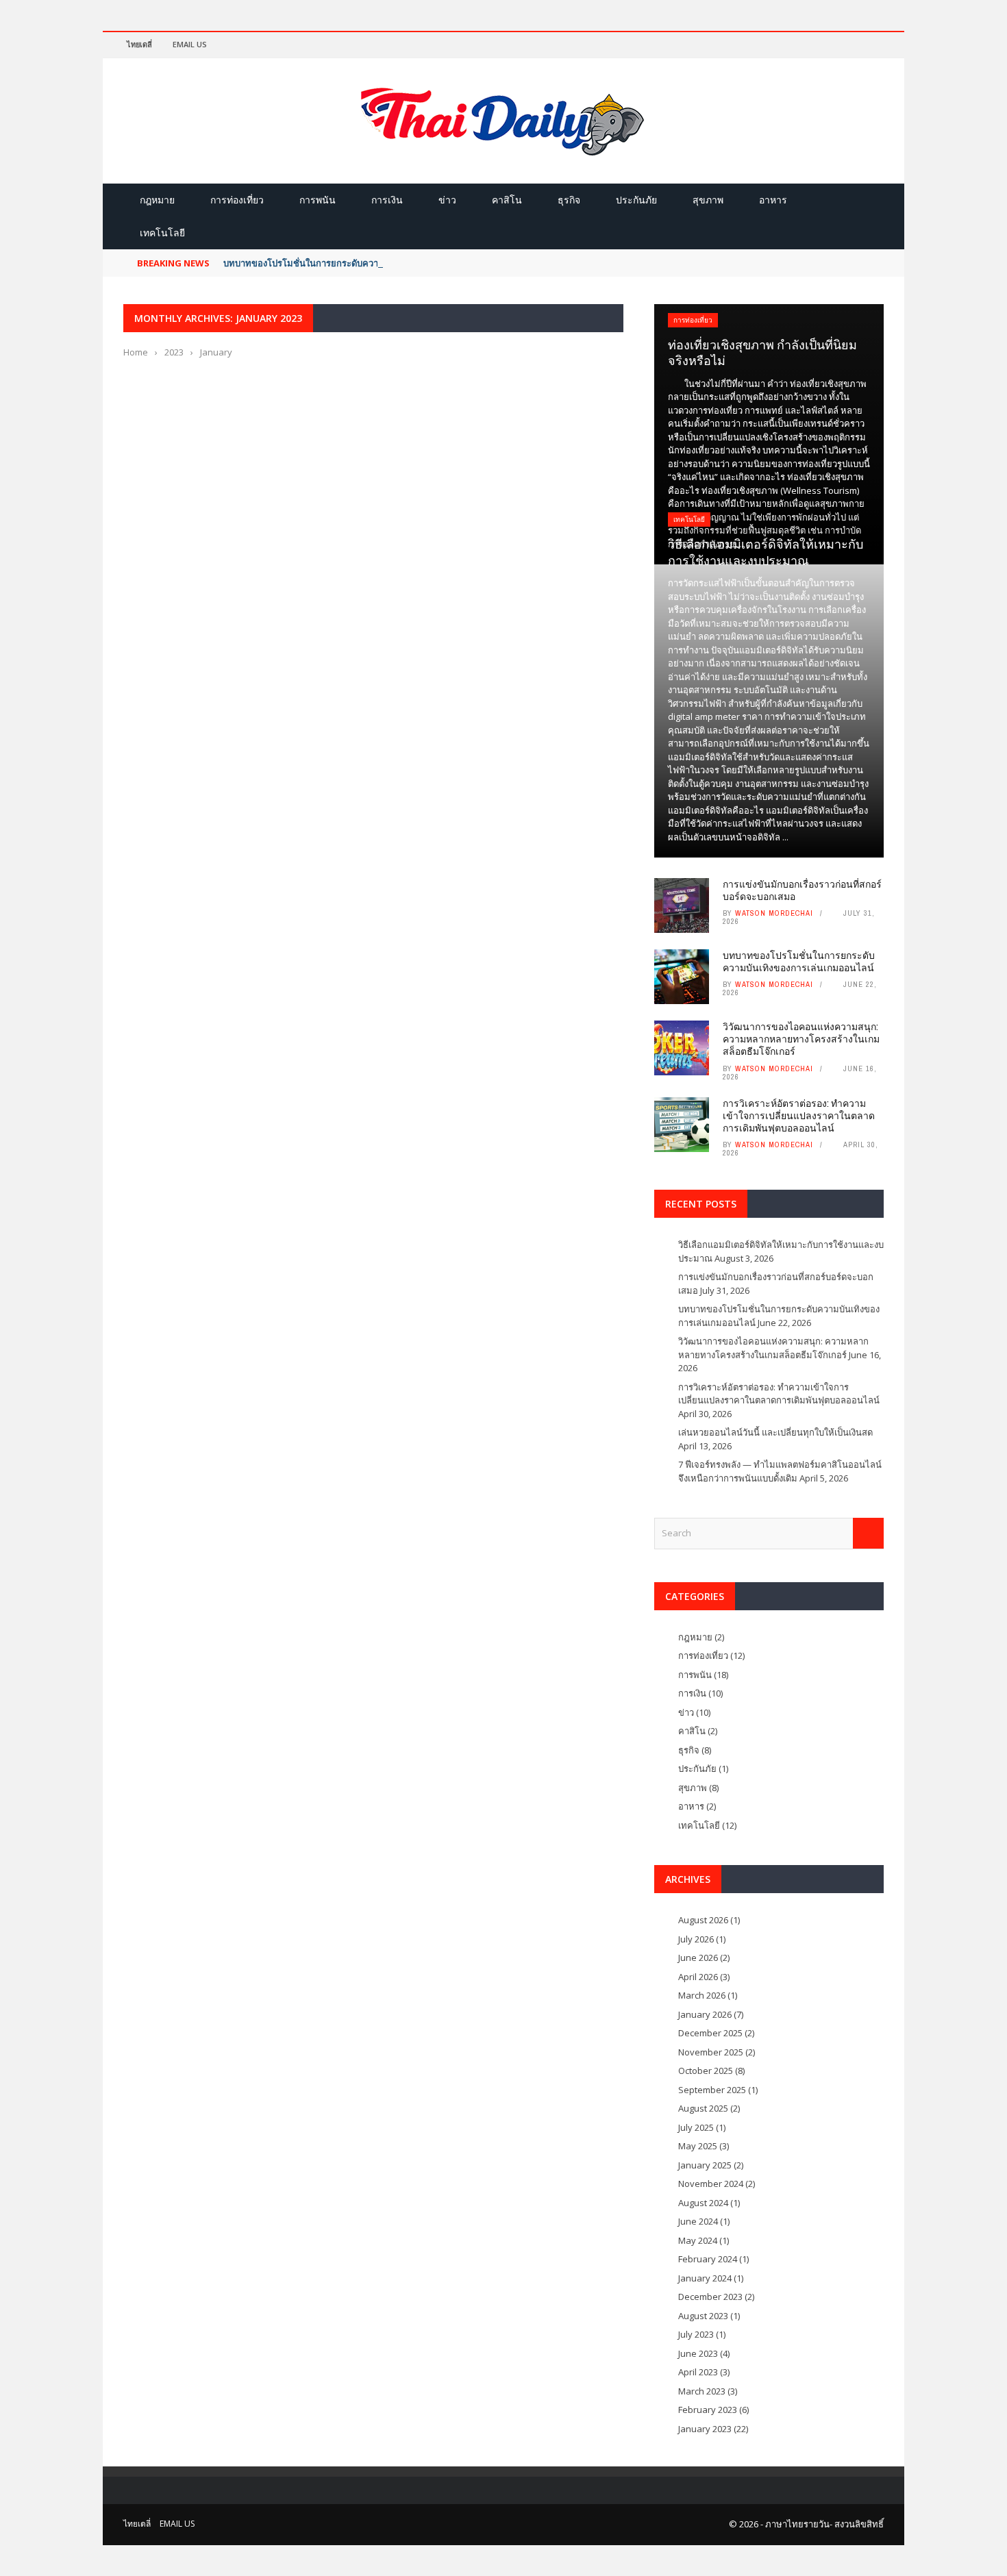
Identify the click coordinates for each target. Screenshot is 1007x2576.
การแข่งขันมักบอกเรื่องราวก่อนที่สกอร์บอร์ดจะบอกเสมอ (802, 890)
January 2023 (705, 2429)
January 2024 (705, 2278)
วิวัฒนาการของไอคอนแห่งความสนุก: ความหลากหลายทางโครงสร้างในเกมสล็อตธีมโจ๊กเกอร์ (801, 1039)
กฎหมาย (157, 200)
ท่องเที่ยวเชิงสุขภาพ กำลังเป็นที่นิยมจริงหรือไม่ (762, 352)
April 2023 (698, 2372)
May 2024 (698, 2240)
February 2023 (708, 2410)
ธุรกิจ (569, 200)
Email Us (190, 44)
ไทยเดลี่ (139, 44)
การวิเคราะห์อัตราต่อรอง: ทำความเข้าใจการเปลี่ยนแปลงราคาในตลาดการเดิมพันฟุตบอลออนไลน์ (799, 1115)
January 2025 (705, 2165)
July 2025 (696, 2127)
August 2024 (703, 2203)
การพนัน (318, 200)
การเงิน (387, 200)
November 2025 (711, 2052)
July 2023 (696, 2334)
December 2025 (710, 2033)
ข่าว (447, 200)
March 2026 (702, 1995)
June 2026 (698, 1958)
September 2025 (712, 2090)
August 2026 (703, 1920)
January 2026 (705, 2014)
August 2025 (703, 2108)
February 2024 (708, 2259)
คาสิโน (507, 200)
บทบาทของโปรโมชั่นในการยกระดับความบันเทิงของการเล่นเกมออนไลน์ (363, 263)
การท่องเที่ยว (237, 200)
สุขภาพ (708, 200)
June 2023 (698, 2353)
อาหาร (773, 200)
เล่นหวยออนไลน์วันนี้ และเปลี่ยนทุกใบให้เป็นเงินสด (775, 1432)
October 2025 (706, 2071)
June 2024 (698, 2221)
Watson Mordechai (774, 913)
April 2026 (698, 1977)
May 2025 (698, 2146)
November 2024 (711, 2184)
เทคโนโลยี (162, 233)
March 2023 (702, 2391)
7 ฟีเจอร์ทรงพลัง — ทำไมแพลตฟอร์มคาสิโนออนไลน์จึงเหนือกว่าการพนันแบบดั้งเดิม (780, 1471)
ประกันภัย (636, 200)
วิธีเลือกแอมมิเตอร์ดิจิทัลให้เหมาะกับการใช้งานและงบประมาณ (766, 552)
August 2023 (703, 2316)
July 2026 (696, 1939)
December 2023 (710, 2297)
